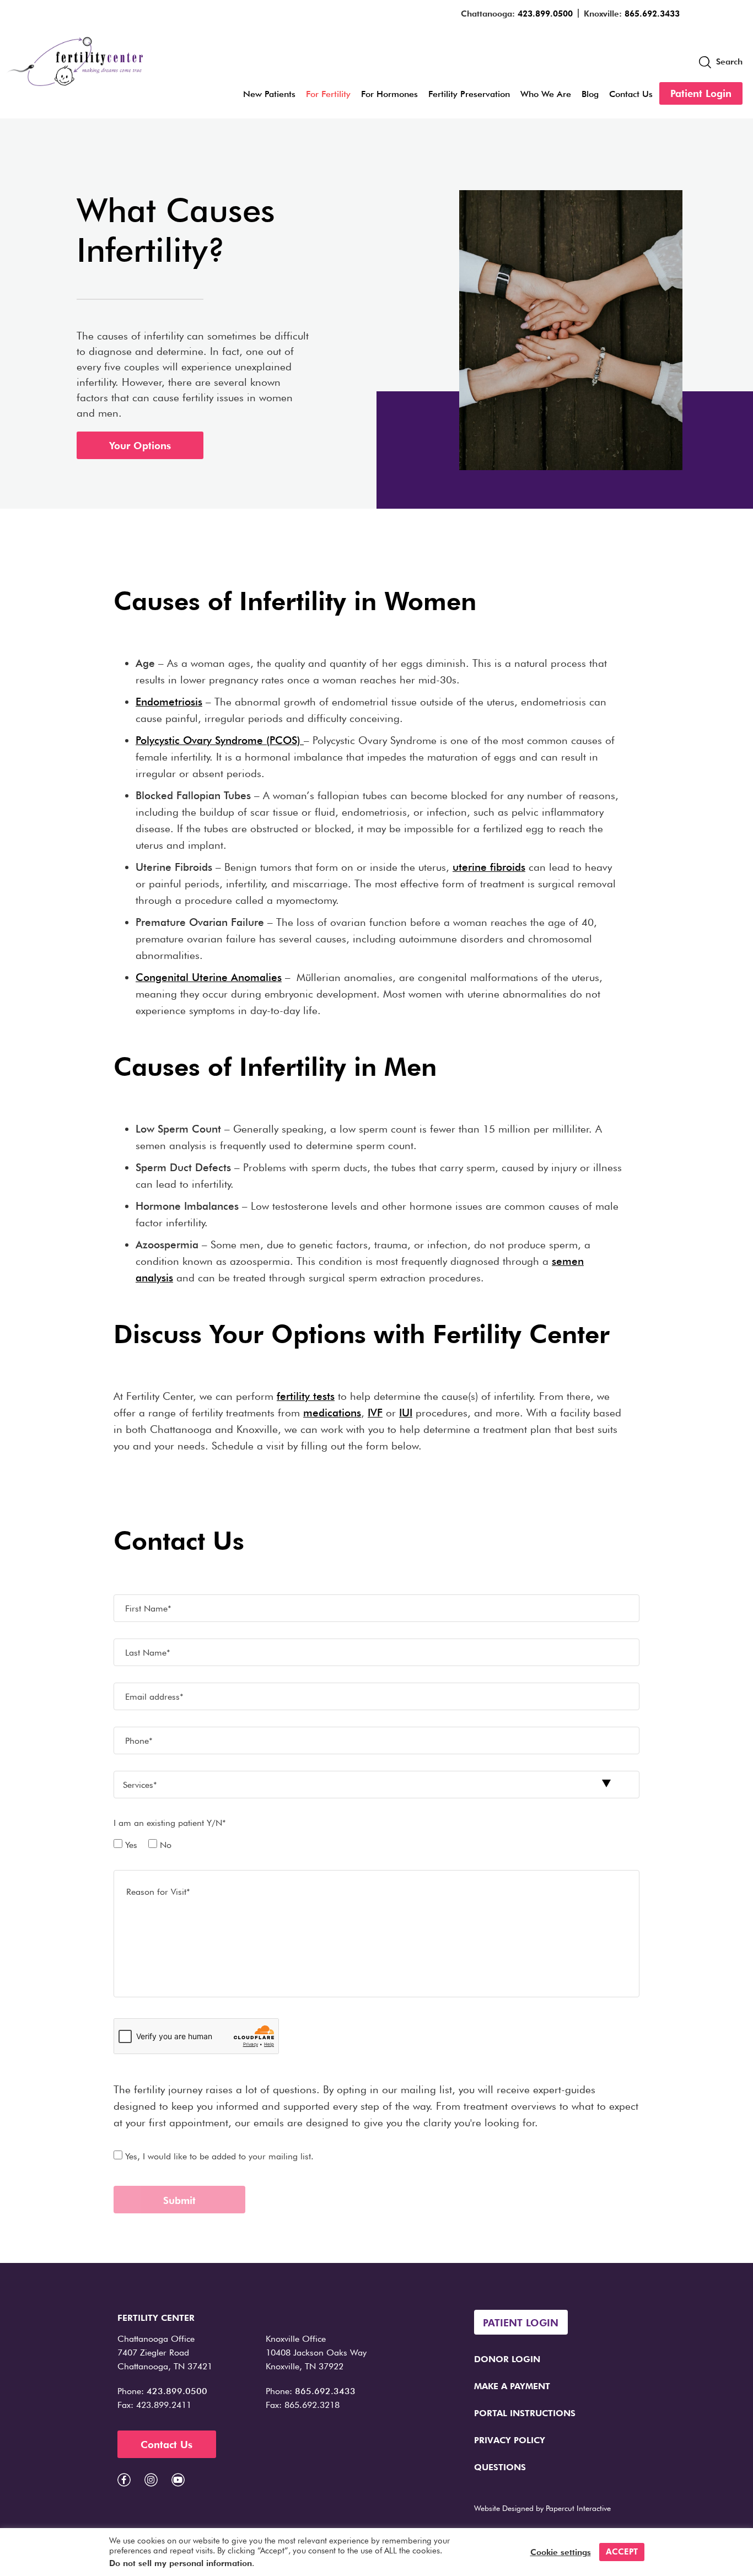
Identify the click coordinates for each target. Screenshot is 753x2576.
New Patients (269, 94)
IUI (406, 1413)
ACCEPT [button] (622, 2552)
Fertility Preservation (469, 94)
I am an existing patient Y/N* (170, 1823)
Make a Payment (512, 2386)
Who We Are (546, 94)
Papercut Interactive (578, 2508)
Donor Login (507, 2359)
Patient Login (701, 93)
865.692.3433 (652, 14)
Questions (500, 2467)
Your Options (140, 446)
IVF (375, 1413)
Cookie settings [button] (561, 2552)
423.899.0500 (545, 14)
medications (332, 1413)
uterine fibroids (489, 867)
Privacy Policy (510, 2440)
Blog (590, 94)
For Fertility (328, 94)
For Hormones (389, 94)
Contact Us (631, 94)
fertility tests (306, 1396)
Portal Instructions (525, 2413)
